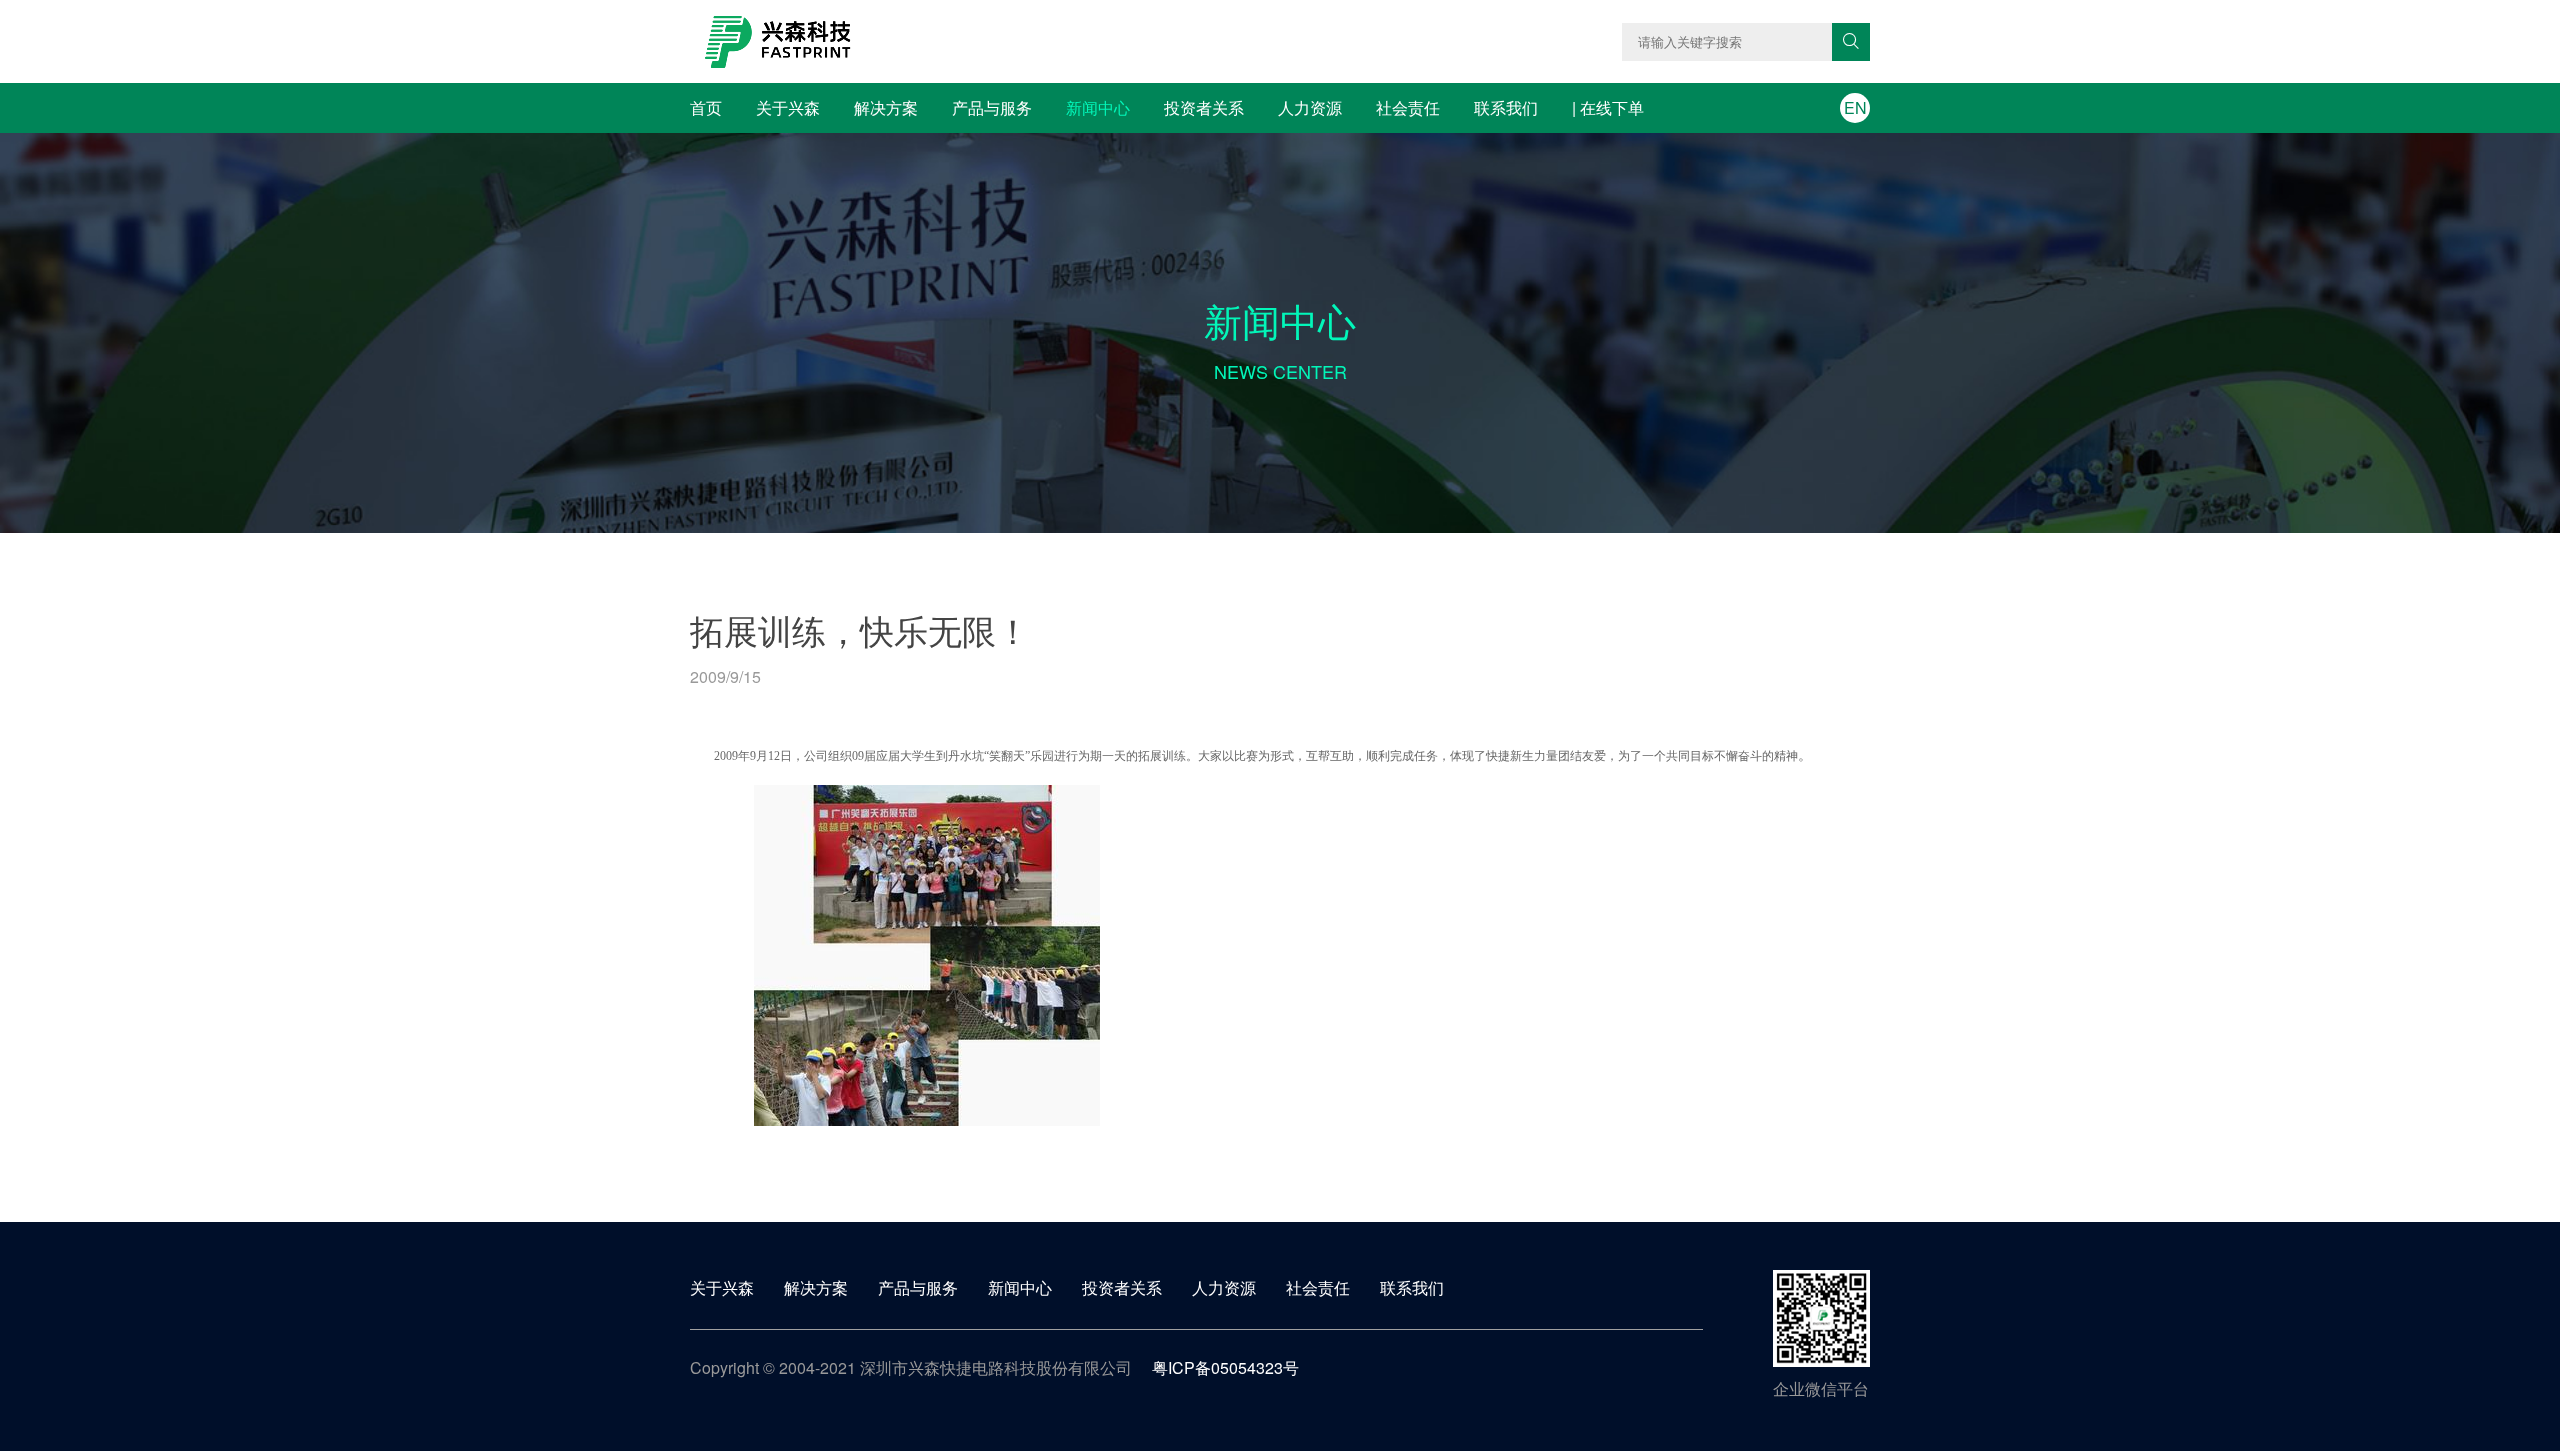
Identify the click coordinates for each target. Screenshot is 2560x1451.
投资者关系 (1204, 107)
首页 (706, 107)
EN (1855, 107)
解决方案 (886, 107)
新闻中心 (1098, 107)
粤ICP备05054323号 (1225, 1367)
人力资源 (1310, 107)
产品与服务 (992, 107)
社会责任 (1408, 107)
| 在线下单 (1608, 107)
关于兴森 (788, 107)
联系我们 (1506, 107)
